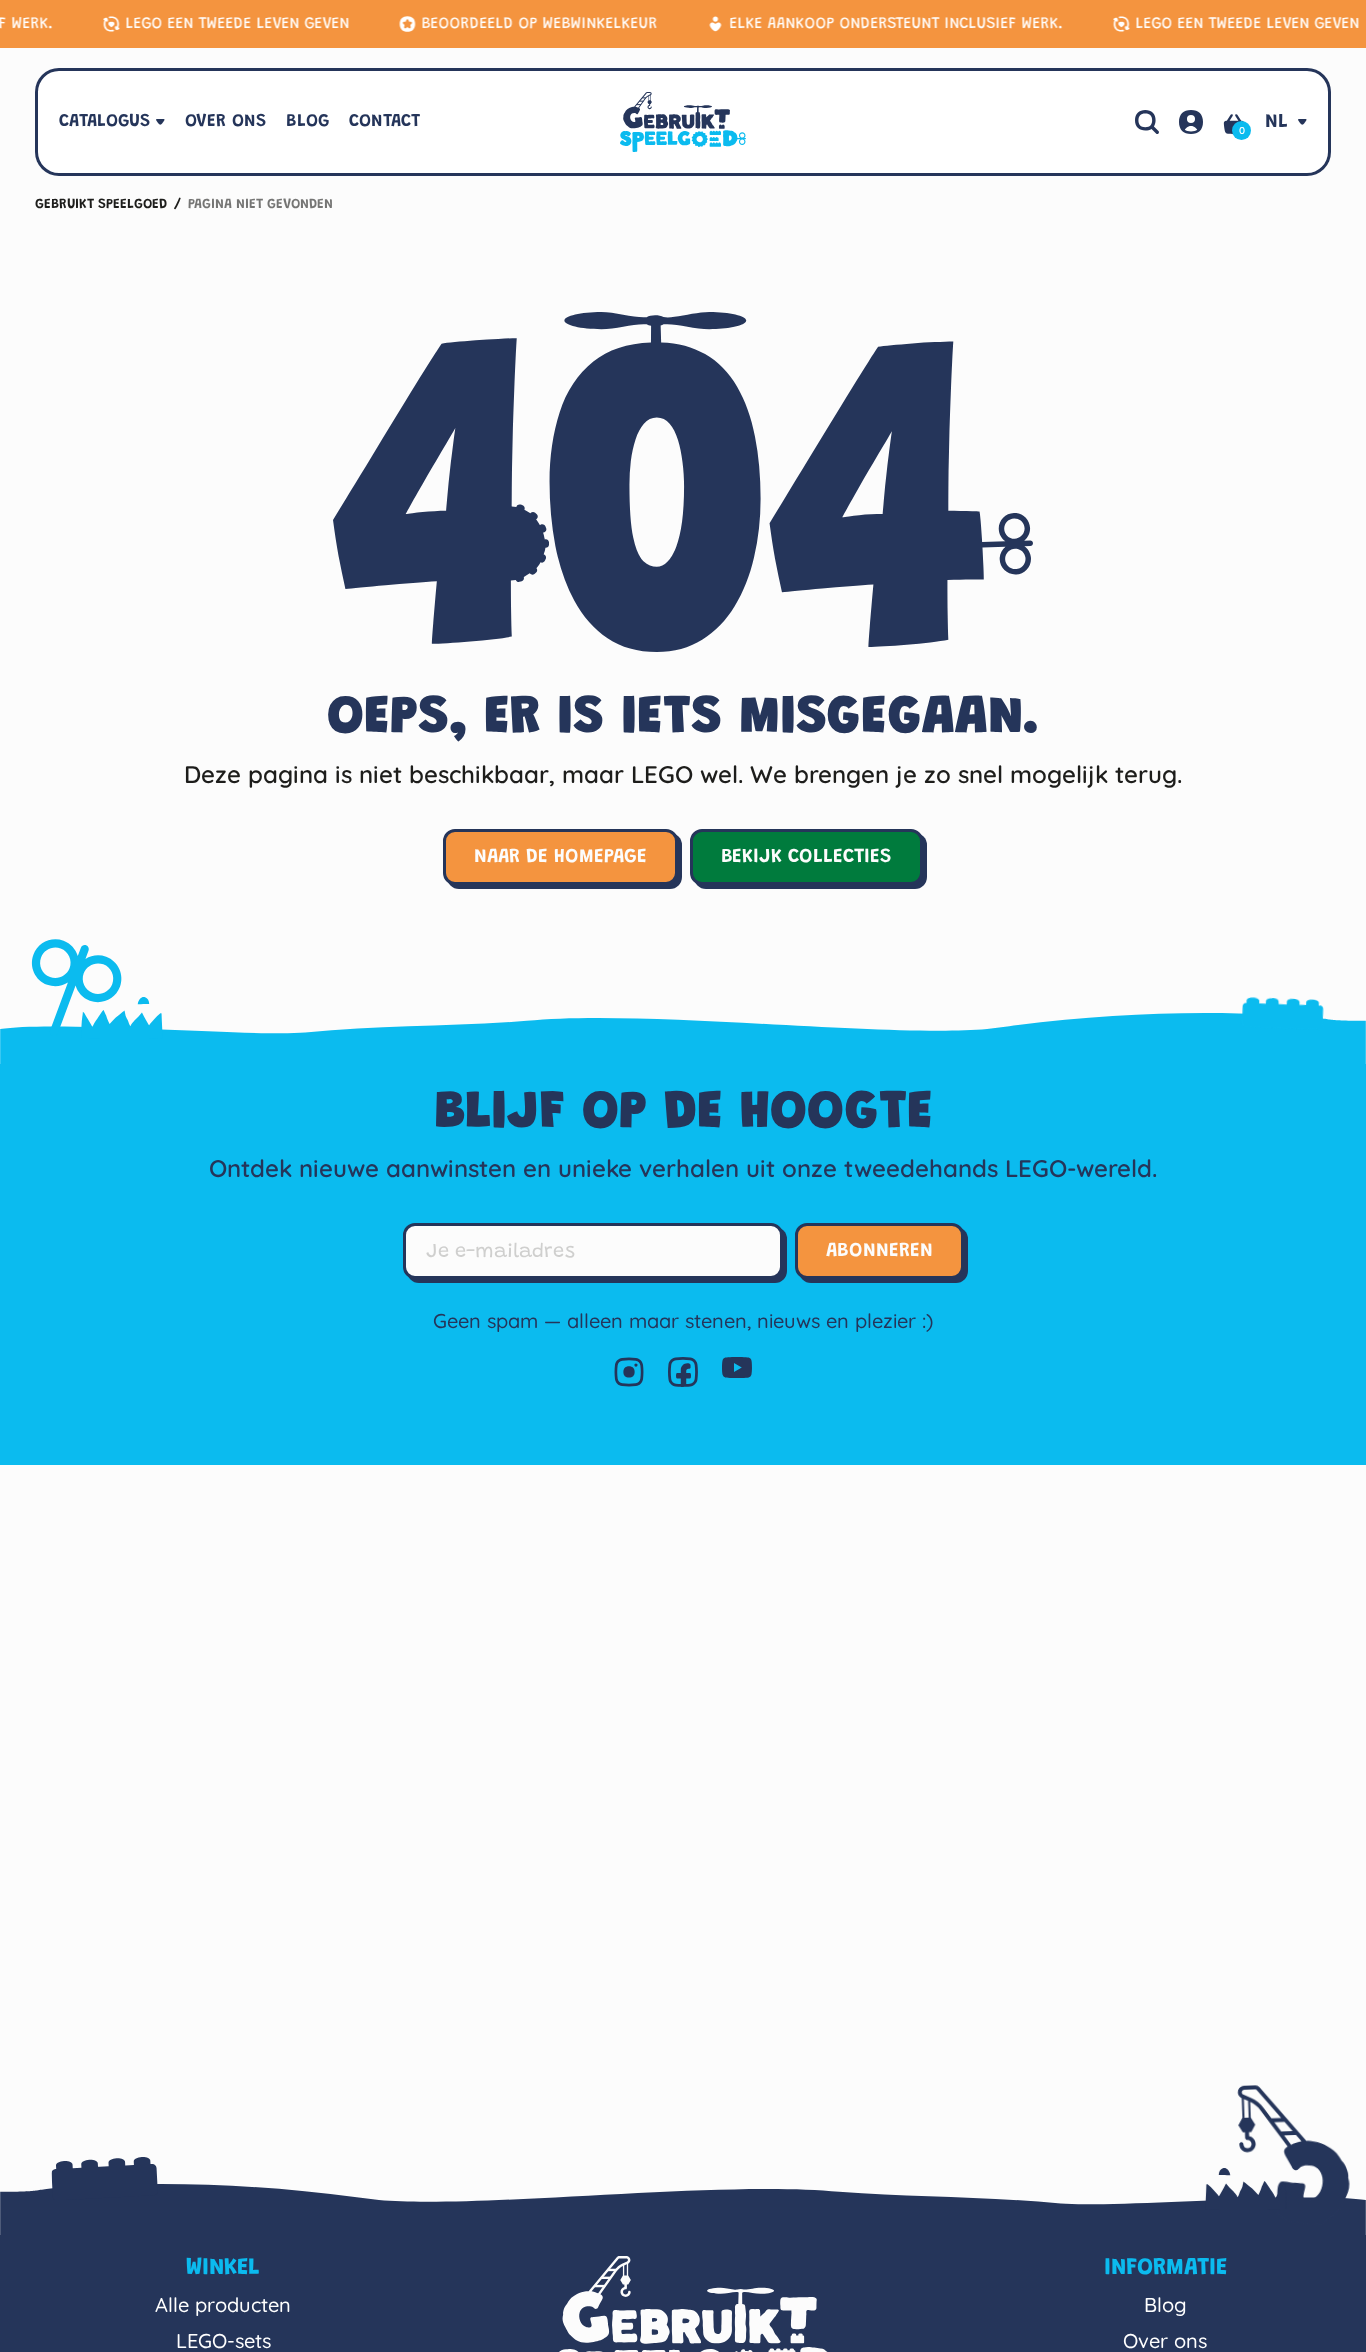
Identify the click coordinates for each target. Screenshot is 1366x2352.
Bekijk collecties (806, 857)
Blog (1165, 2304)
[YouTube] (737, 1372)
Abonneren (879, 1251)
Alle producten (223, 2304)
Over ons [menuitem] (225, 122)
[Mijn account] (1191, 122)
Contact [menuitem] (384, 122)
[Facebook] (683, 1372)
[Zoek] (1147, 122)
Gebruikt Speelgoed (101, 205)
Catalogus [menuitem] (104, 122)
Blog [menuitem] (307, 122)
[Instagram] (629, 1372)
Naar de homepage (560, 857)
